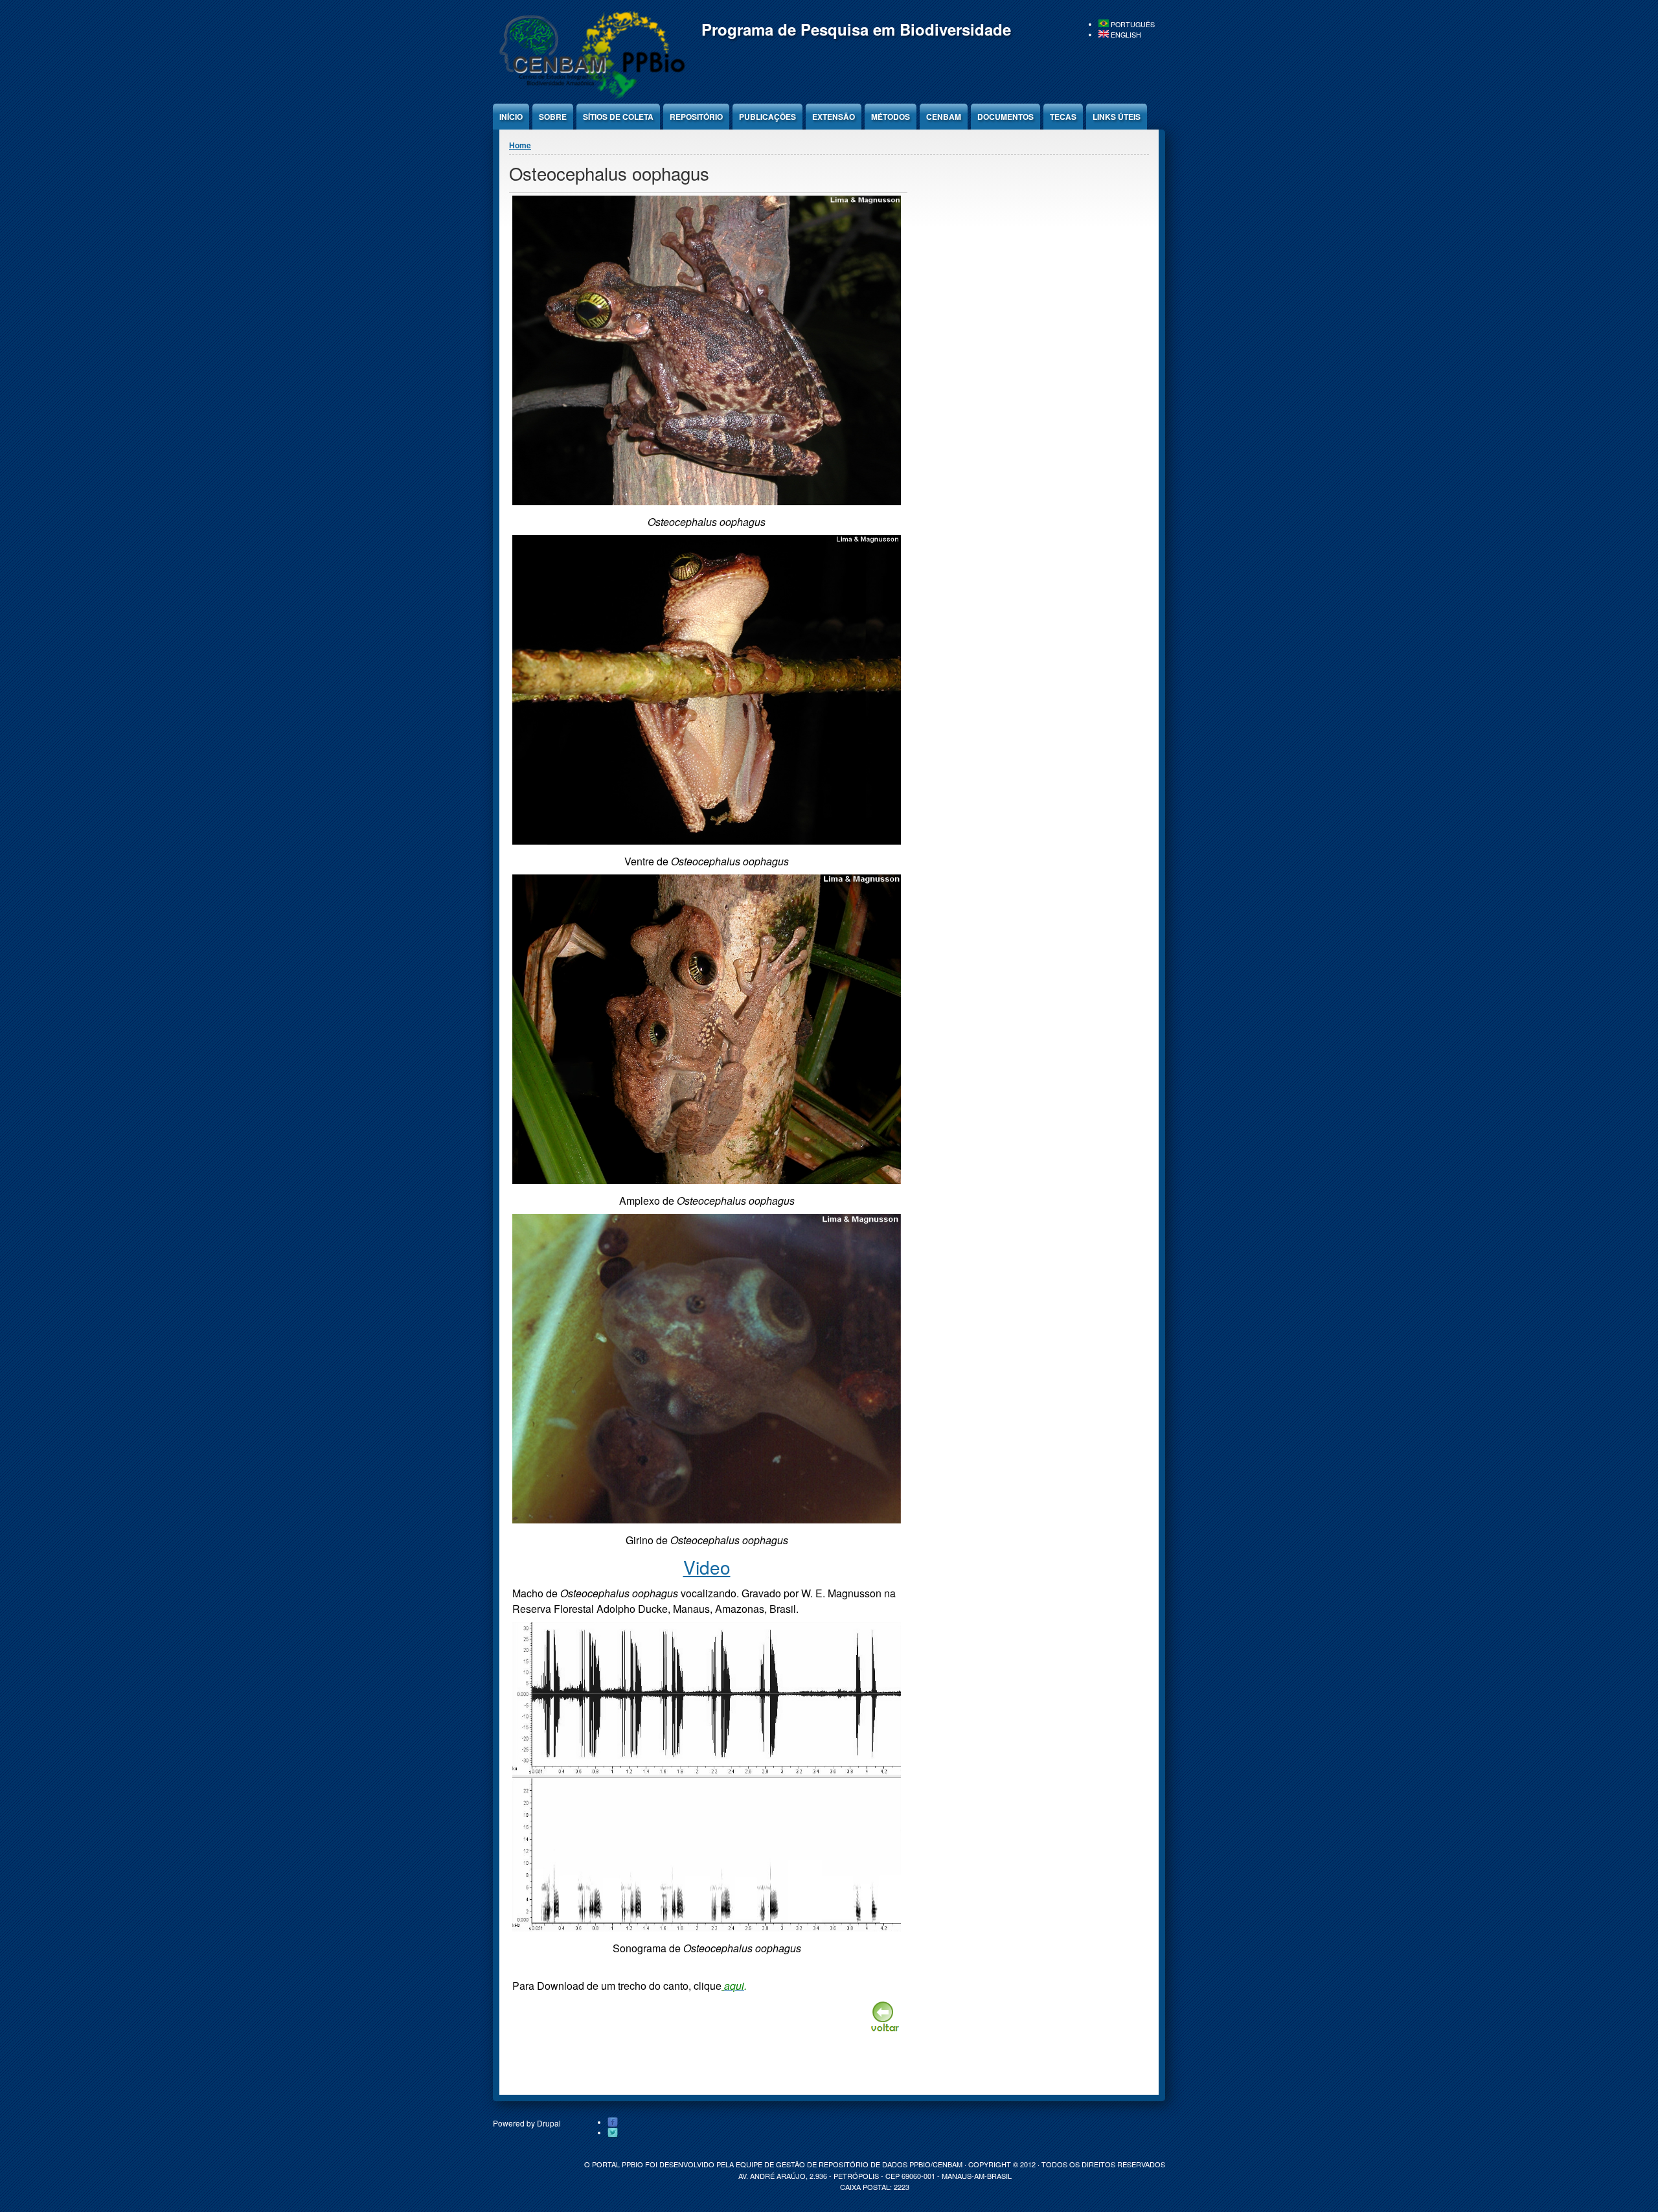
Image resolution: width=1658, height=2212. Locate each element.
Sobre (553, 117)
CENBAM (944, 117)
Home (520, 145)
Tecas (1063, 117)
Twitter (613, 2133)
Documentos (1005, 117)
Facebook (613, 2123)
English (1125, 35)
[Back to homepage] (590, 97)
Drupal (549, 2123)
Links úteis (1117, 117)
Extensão (834, 117)
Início (511, 117)
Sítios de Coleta (618, 117)
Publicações (767, 117)
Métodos (891, 117)
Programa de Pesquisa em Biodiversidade (856, 29)
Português (1132, 24)
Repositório (696, 117)
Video (707, 1567)
